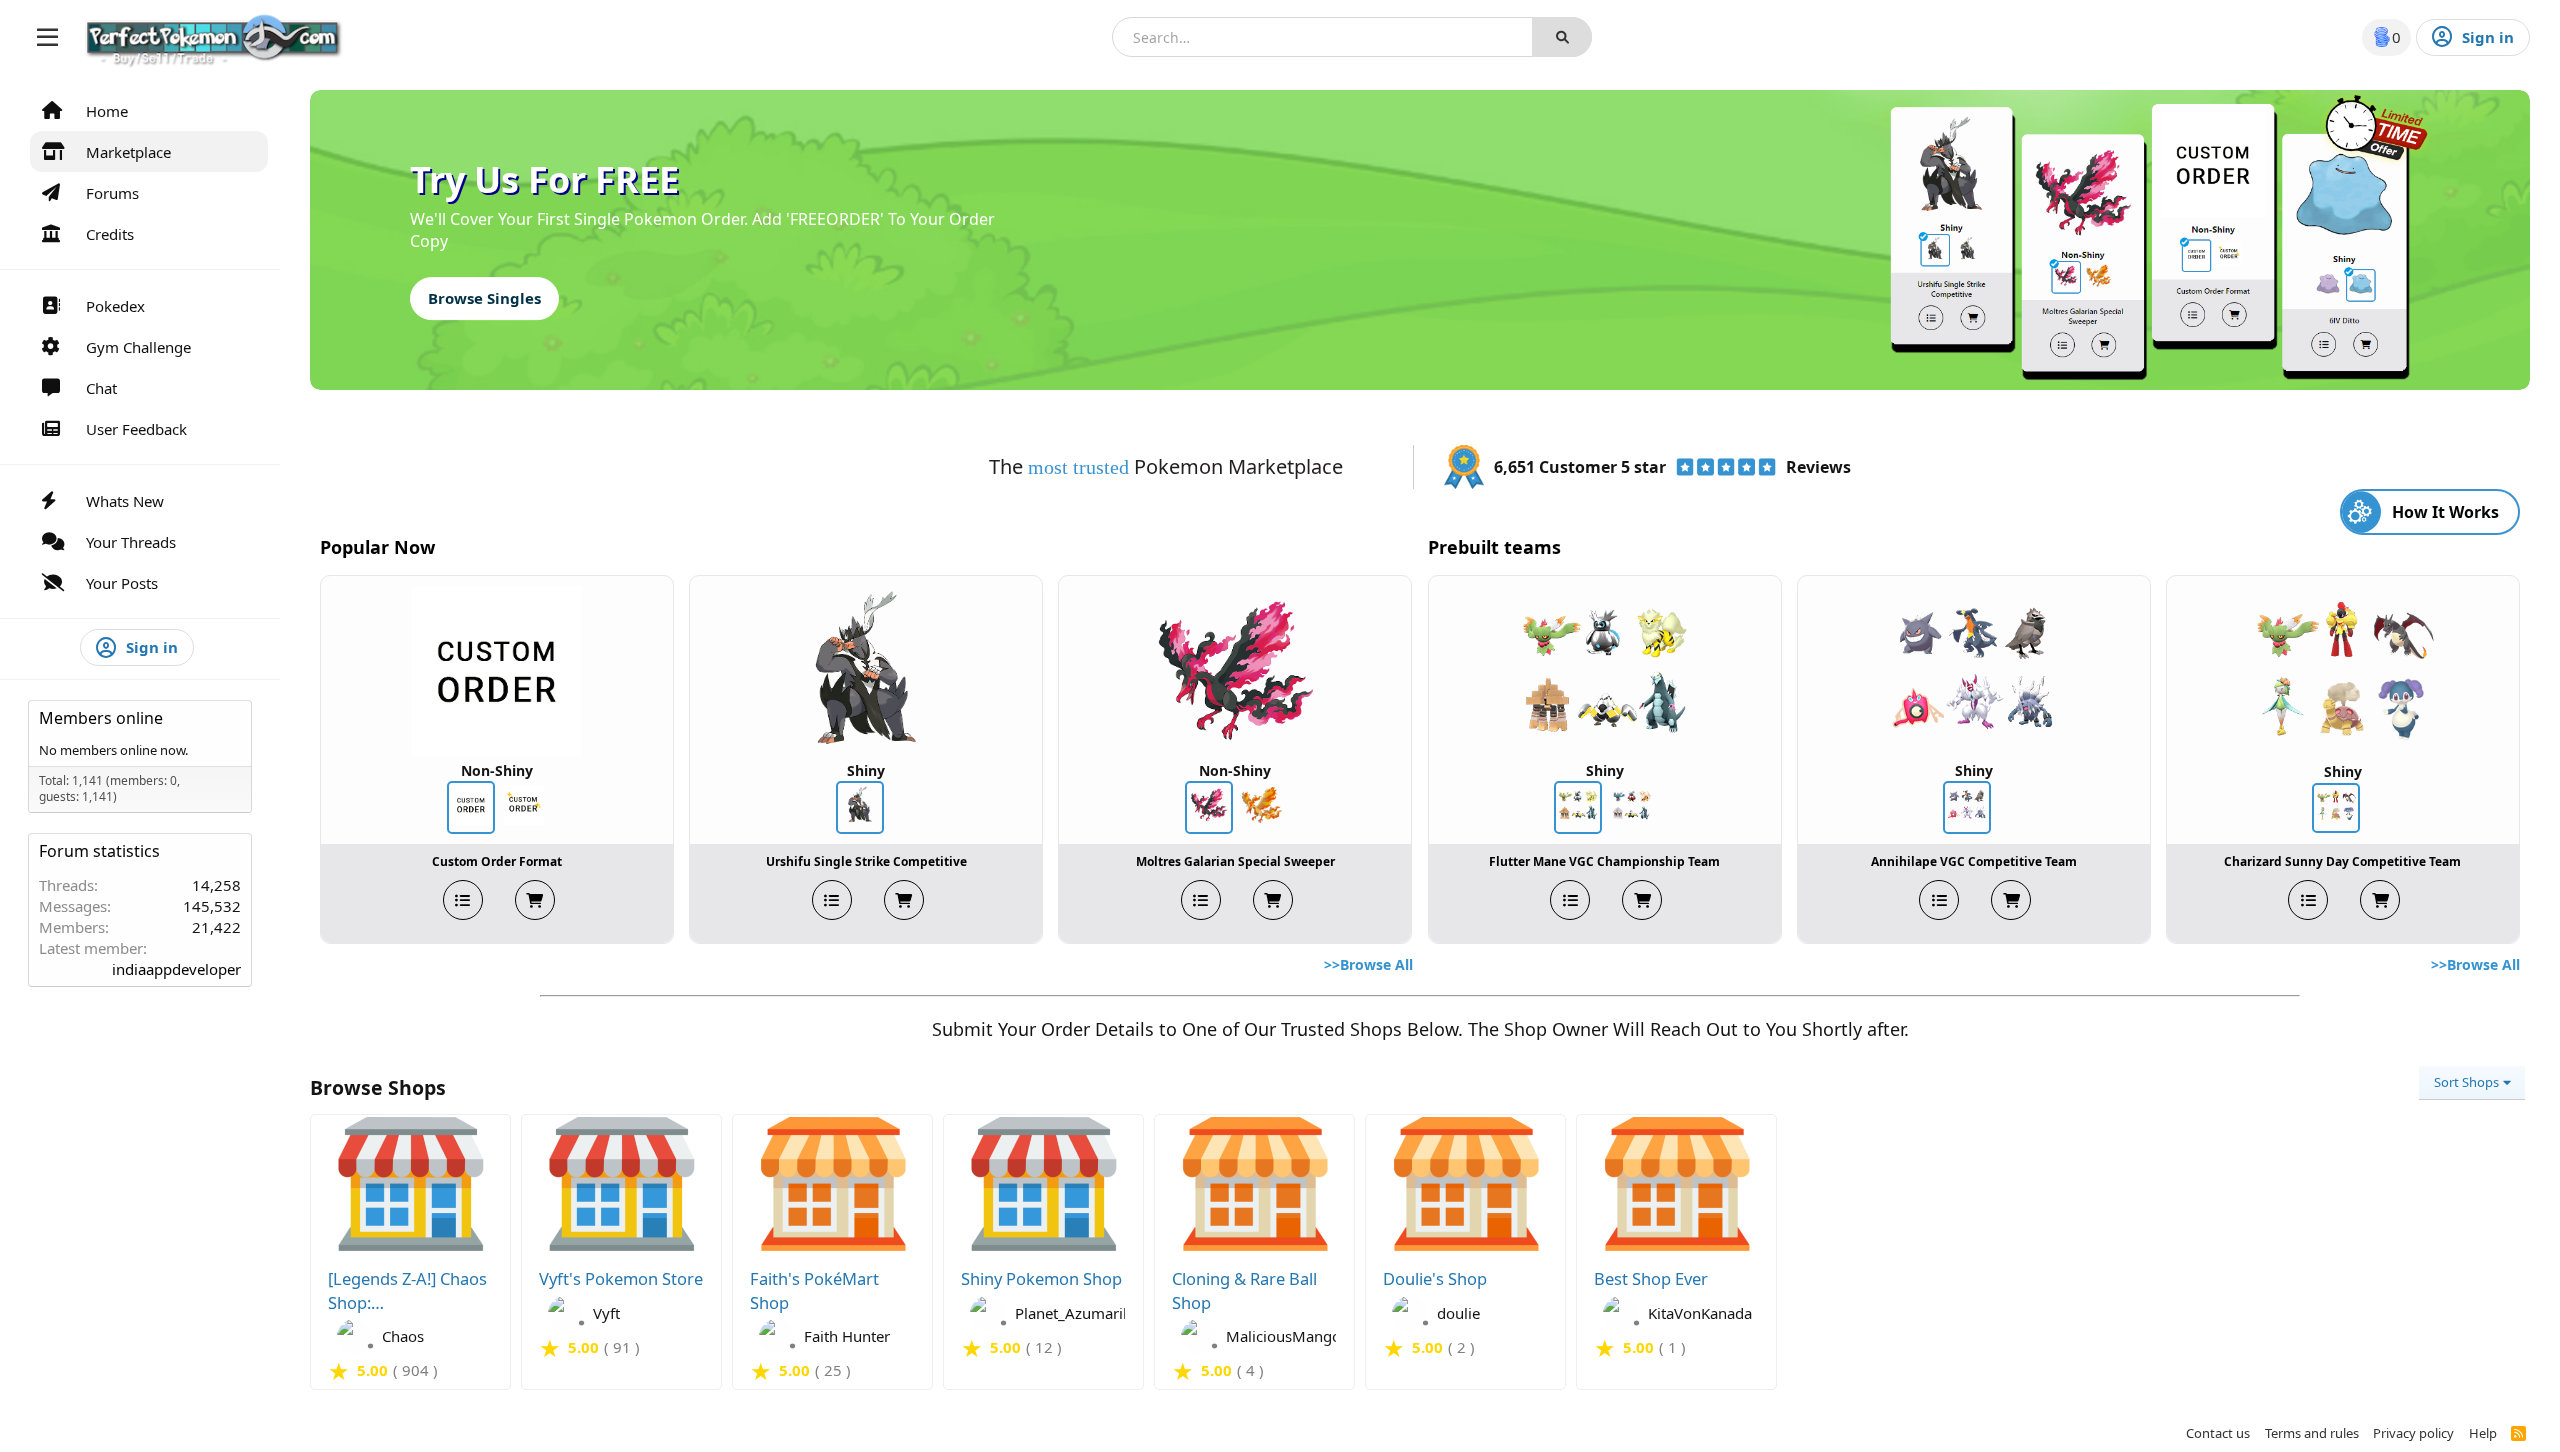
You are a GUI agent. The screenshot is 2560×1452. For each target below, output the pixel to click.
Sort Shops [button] (2466, 1082)
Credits (110, 234)
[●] (332, 1336)
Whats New (125, 501)
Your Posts (122, 583)
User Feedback (136, 429)
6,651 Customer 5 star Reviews (1672, 467)
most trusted (1081, 467)
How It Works (2445, 512)
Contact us (2218, 1433)
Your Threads (131, 542)
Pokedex (115, 306)
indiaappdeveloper (176, 969)
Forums (112, 193)
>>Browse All (1368, 964)
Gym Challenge (138, 347)
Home (107, 111)
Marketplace (128, 152)
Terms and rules (2312, 1433)
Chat (101, 388)
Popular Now (377, 547)
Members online (101, 718)
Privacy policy (2413, 1433)
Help (2483, 1433)
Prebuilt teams (1494, 547)
